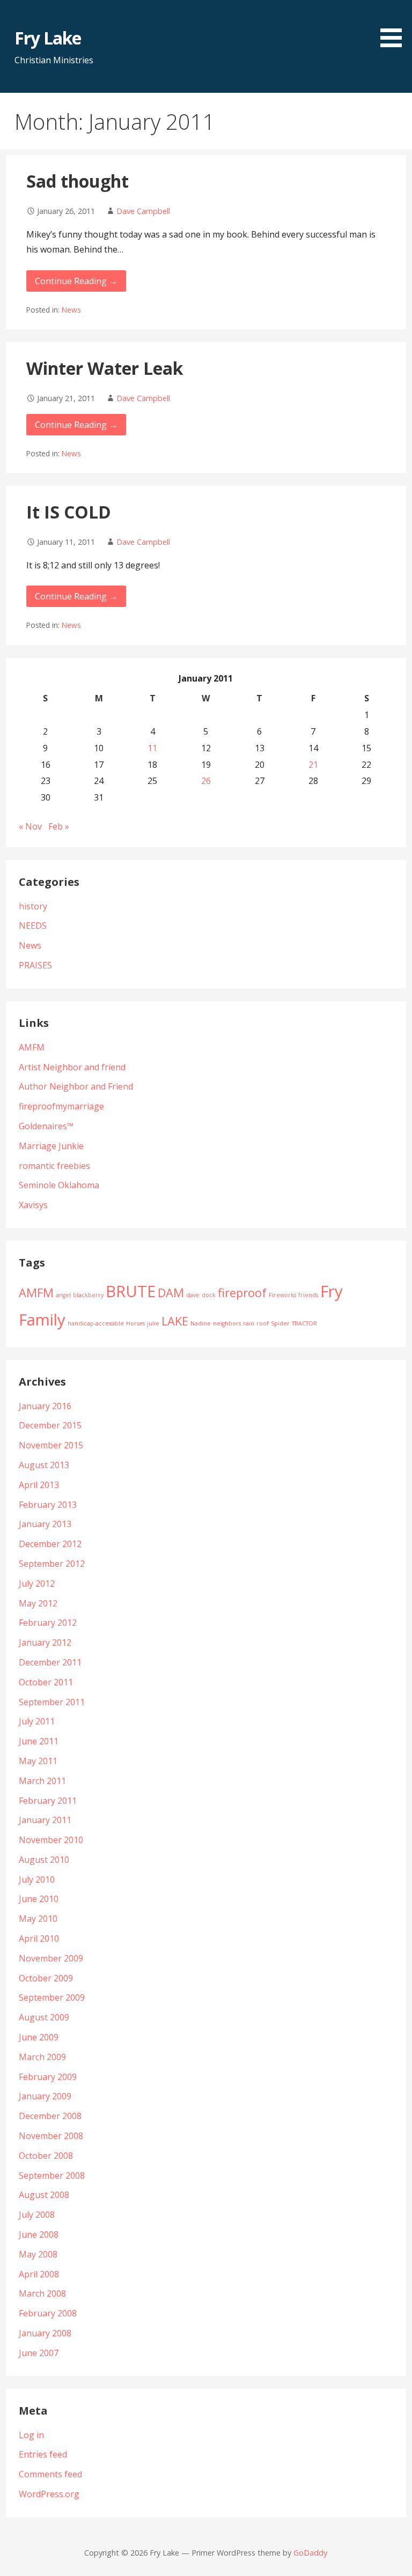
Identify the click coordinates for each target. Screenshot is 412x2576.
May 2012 (38, 1603)
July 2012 (37, 1583)
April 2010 (39, 1938)
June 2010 (39, 1899)
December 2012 (50, 1544)
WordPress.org (49, 2494)
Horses (135, 1323)
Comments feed (50, 2474)
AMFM (32, 1047)
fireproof (242, 1293)
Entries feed (43, 2454)
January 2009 (45, 2096)
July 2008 (37, 2215)
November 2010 (51, 1840)
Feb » (59, 826)
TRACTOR (304, 1323)
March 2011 (42, 1781)
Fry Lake (48, 38)
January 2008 (45, 2333)
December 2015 (50, 1425)
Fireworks (282, 1295)
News (71, 310)
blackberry (88, 1295)
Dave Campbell (143, 211)
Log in (31, 2435)
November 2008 (51, 2136)
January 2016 (45, 1406)
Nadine (201, 1323)
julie (153, 1323)
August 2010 (44, 1860)
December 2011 (50, 1662)
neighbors (227, 1323)
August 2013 (44, 1465)
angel (63, 1295)
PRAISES (35, 965)
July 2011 (37, 1721)
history (33, 906)
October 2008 (46, 2156)
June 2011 (39, 1741)
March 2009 (42, 2057)
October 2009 (46, 1978)
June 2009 (39, 2037)
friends (308, 1295)
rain (249, 1323)
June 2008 (39, 2234)
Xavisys (33, 1205)
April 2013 (39, 1485)
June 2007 (39, 2353)
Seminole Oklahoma (59, 1185)
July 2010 (37, 1879)
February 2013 (48, 1505)
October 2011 (46, 1682)
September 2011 (52, 1702)
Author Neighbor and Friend (76, 1086)
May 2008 (38, 2254)
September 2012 (52, 1564)
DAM (171, 1293)
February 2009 (48, 2077)
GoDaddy (310, 2553)
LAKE (175, 1321)
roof (263, 1323)
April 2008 (39, 2274)
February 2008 (48, 2313)
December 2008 (50, 2116)
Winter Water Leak (105, 368)
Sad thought (78, 181)
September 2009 (52, 1997)
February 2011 (48, 1801)
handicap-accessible (96, 1323)
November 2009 (51, 1958)
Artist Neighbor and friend (72, 1067)
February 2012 (48, 1623)
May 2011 (38, 1761)
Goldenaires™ (46, 1126)
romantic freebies (54, 1166)
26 (206, 781)
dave (193, 1295)
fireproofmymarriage (61, 1106)
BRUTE (131, 1291)
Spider (280, 1323)
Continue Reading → (76, 281)
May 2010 (38, 1919)
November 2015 (51, 1445)
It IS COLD (69, 512)
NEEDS (33, 926)
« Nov (30, 826)
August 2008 (44, 2195)
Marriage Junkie (51, 1146)
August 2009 (44, 2017)
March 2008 (42, 2293)
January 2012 (45, 1642)
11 (152, 748)
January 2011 (45, 1820)
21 (313, 765)
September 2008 (52, 2175)
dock (209, 1295)
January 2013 (45, 1524)
